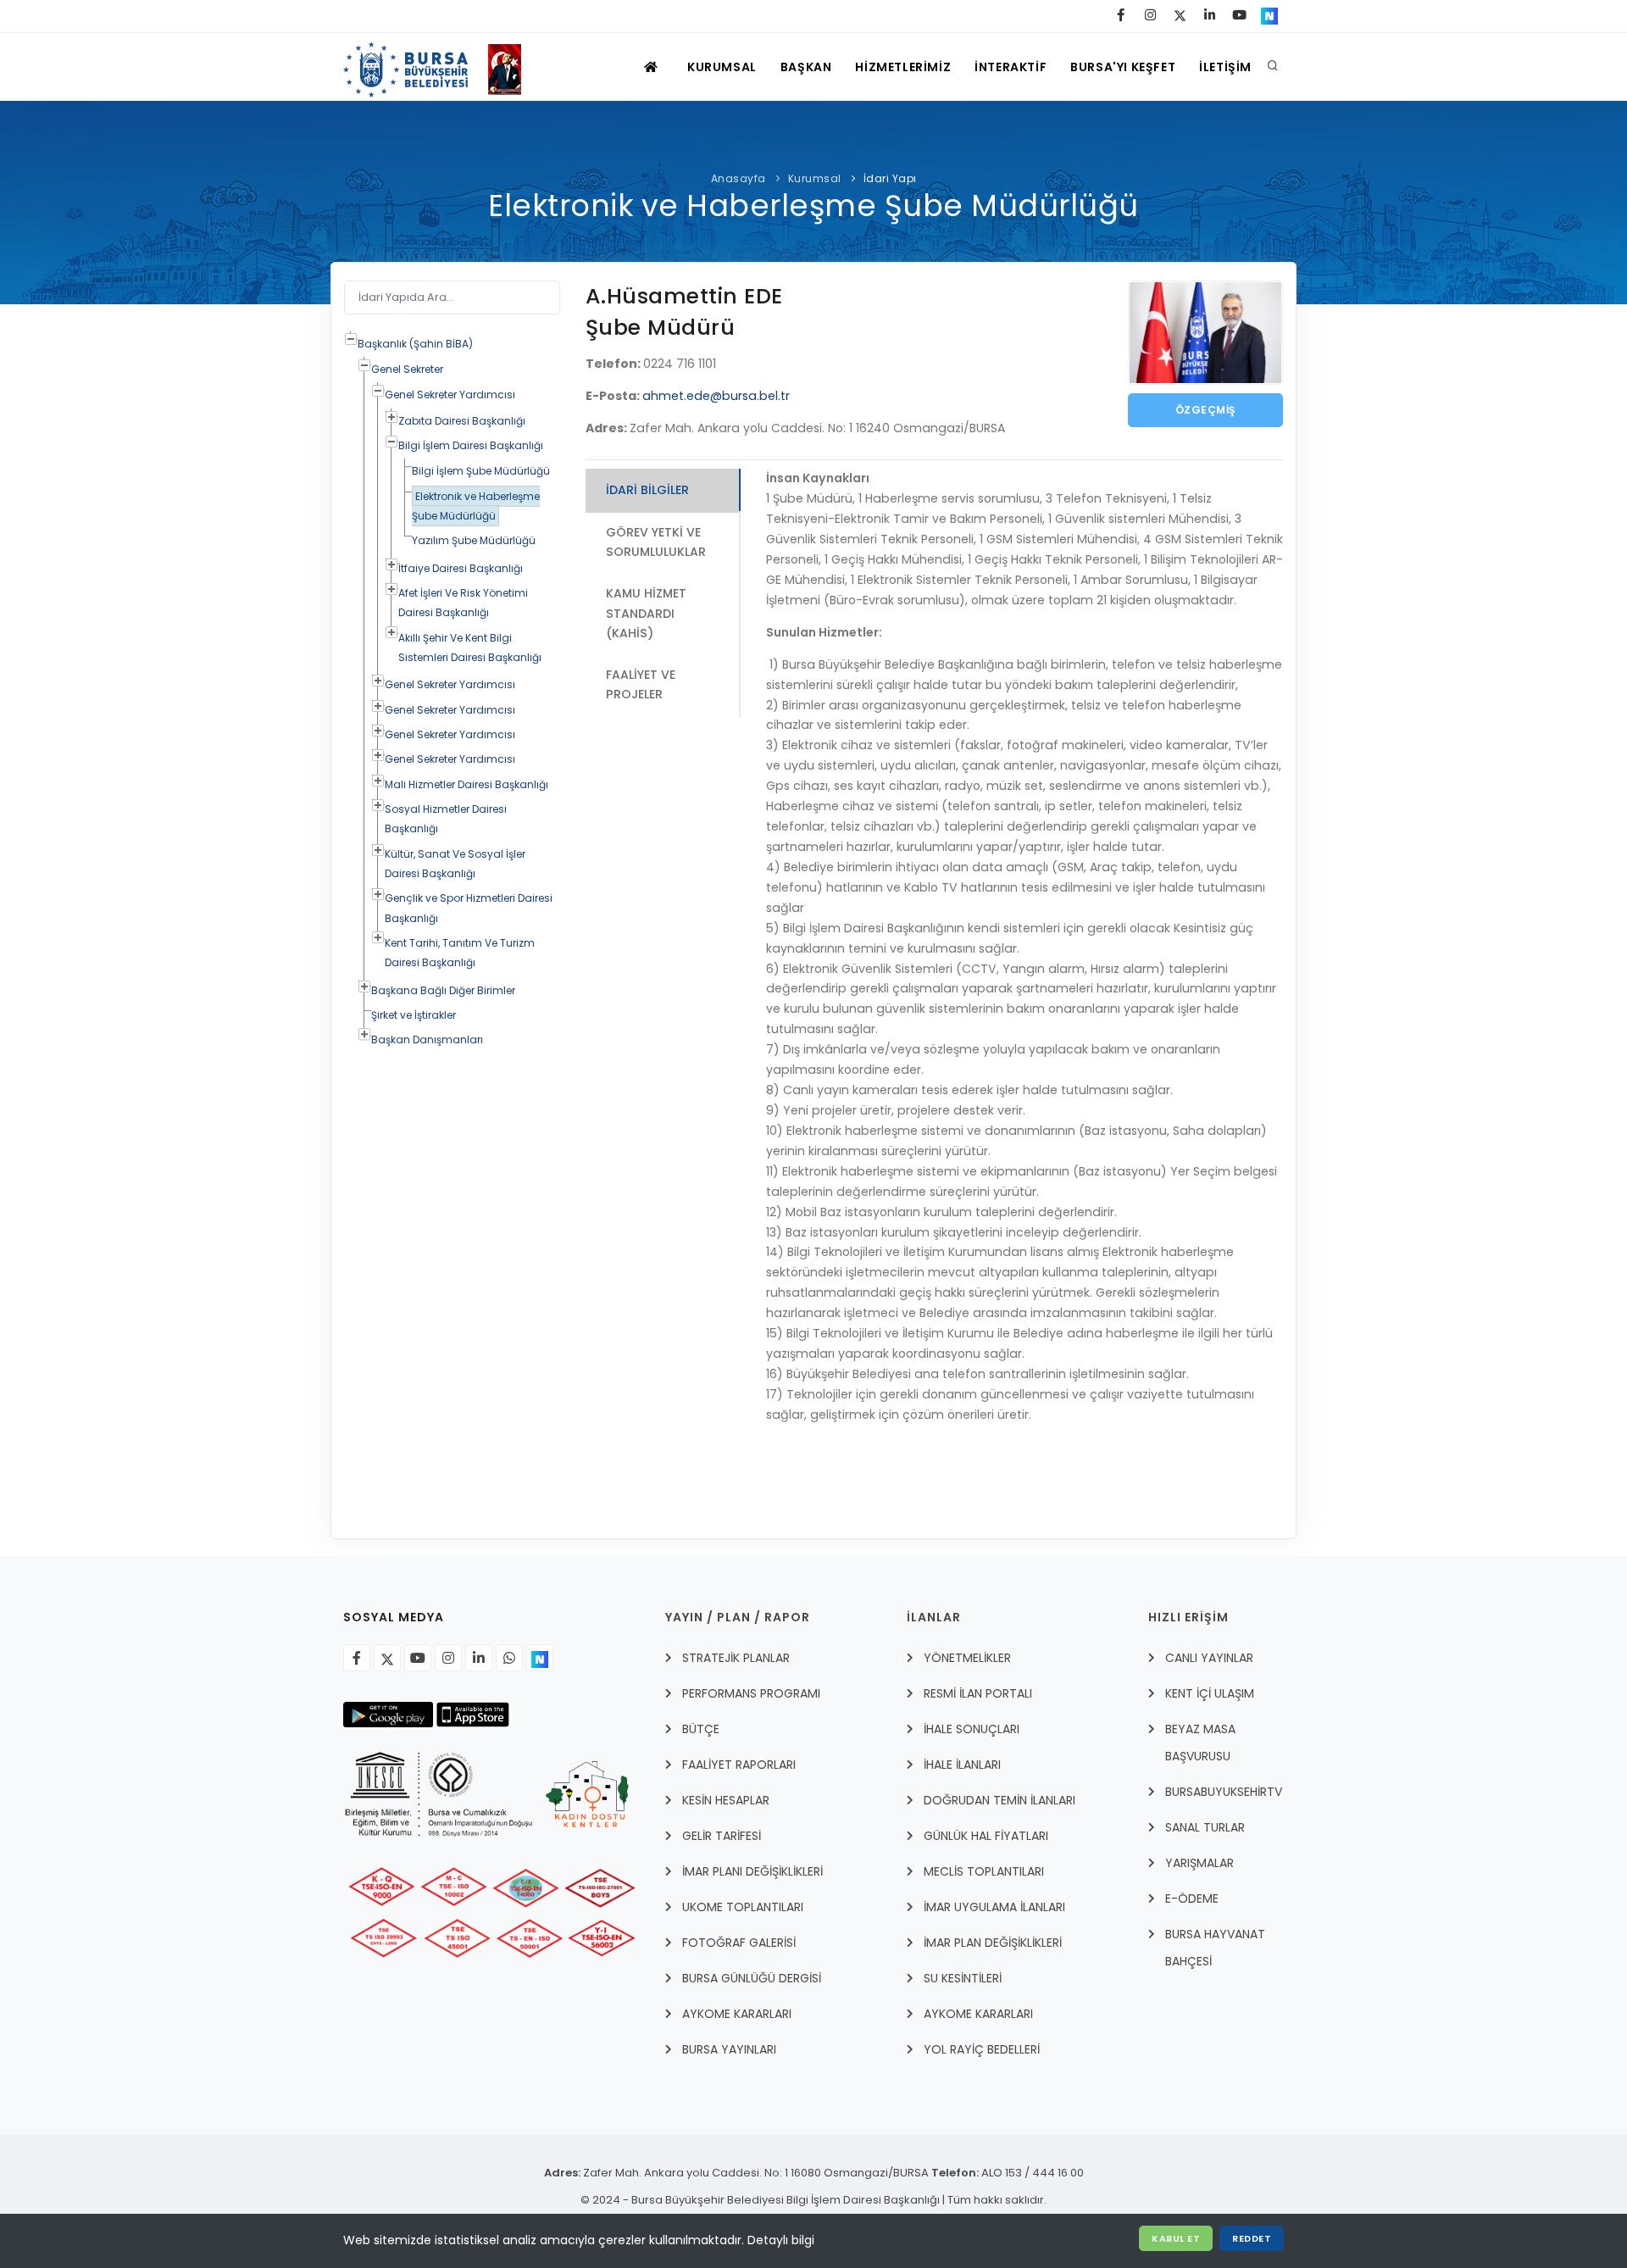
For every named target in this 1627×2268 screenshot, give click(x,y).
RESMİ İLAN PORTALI (978, 1693)
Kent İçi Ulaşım (1210, 1693)
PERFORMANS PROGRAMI (751, 1693)
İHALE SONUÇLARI (972, 1729)
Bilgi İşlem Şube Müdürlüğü (481, 471)
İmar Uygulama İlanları (994, 1907)
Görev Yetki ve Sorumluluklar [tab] (656, 542)
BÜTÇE (701, 1729)
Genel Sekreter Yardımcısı (450, 395)
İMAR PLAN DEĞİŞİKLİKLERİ (993, 1943)
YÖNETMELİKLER (967, 1658)
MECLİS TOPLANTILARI (984, 1871)
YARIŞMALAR (1199, 1863)
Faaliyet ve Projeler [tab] (641, 684)
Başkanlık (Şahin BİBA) (415, 344)
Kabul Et (1176, 2238)
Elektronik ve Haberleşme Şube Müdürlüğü (476, 506)
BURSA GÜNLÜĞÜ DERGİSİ (752, 1978)
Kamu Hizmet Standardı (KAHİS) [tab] (646, 613)
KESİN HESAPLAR (726, 1800)
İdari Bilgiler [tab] (647, 490)
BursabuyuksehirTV (1224, 1792)
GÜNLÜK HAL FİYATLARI (986, 1836)
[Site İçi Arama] (1273, 67)
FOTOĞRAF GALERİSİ (739, 1943)
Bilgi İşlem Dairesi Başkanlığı (471, 445)
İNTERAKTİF (1011, 67)
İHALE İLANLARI (962, 1765)
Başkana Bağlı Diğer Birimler (443, 990)
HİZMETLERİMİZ (903, 67)
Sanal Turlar (1205, 1827)
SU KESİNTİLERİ (963, 1978)
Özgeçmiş (1205, 410)
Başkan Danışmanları (427, 1039)
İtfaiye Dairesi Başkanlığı (461, 568)
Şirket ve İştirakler (414, 1015)
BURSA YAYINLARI (729, 2049)
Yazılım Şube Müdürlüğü (474, 540)
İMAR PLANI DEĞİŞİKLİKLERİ (752, 1871)
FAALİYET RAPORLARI (739, 1765)
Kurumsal (815, 178)
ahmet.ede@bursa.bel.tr (716, 396)
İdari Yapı (890, 178)
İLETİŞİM (1225, 67)
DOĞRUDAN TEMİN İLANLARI (1000, 1800)
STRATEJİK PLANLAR (736, 1658)
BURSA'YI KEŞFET (1123, 67)
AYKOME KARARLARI (737, 2014)
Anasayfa (739, 178)
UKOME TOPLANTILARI (743, 1907)
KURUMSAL (722, 67)
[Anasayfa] (440, 67)
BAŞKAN (806, 67)
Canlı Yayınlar (1209, 1658)
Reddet (1252, 2238)
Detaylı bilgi (781, 2240)
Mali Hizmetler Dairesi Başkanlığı (466, 784)
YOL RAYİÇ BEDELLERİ (982, 2049)
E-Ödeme (1192, 1898)
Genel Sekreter (407, 369)
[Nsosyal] (540, 1658)
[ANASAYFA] (653, 67)
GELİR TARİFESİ (722, 1836)
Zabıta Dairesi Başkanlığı (462, 421)
